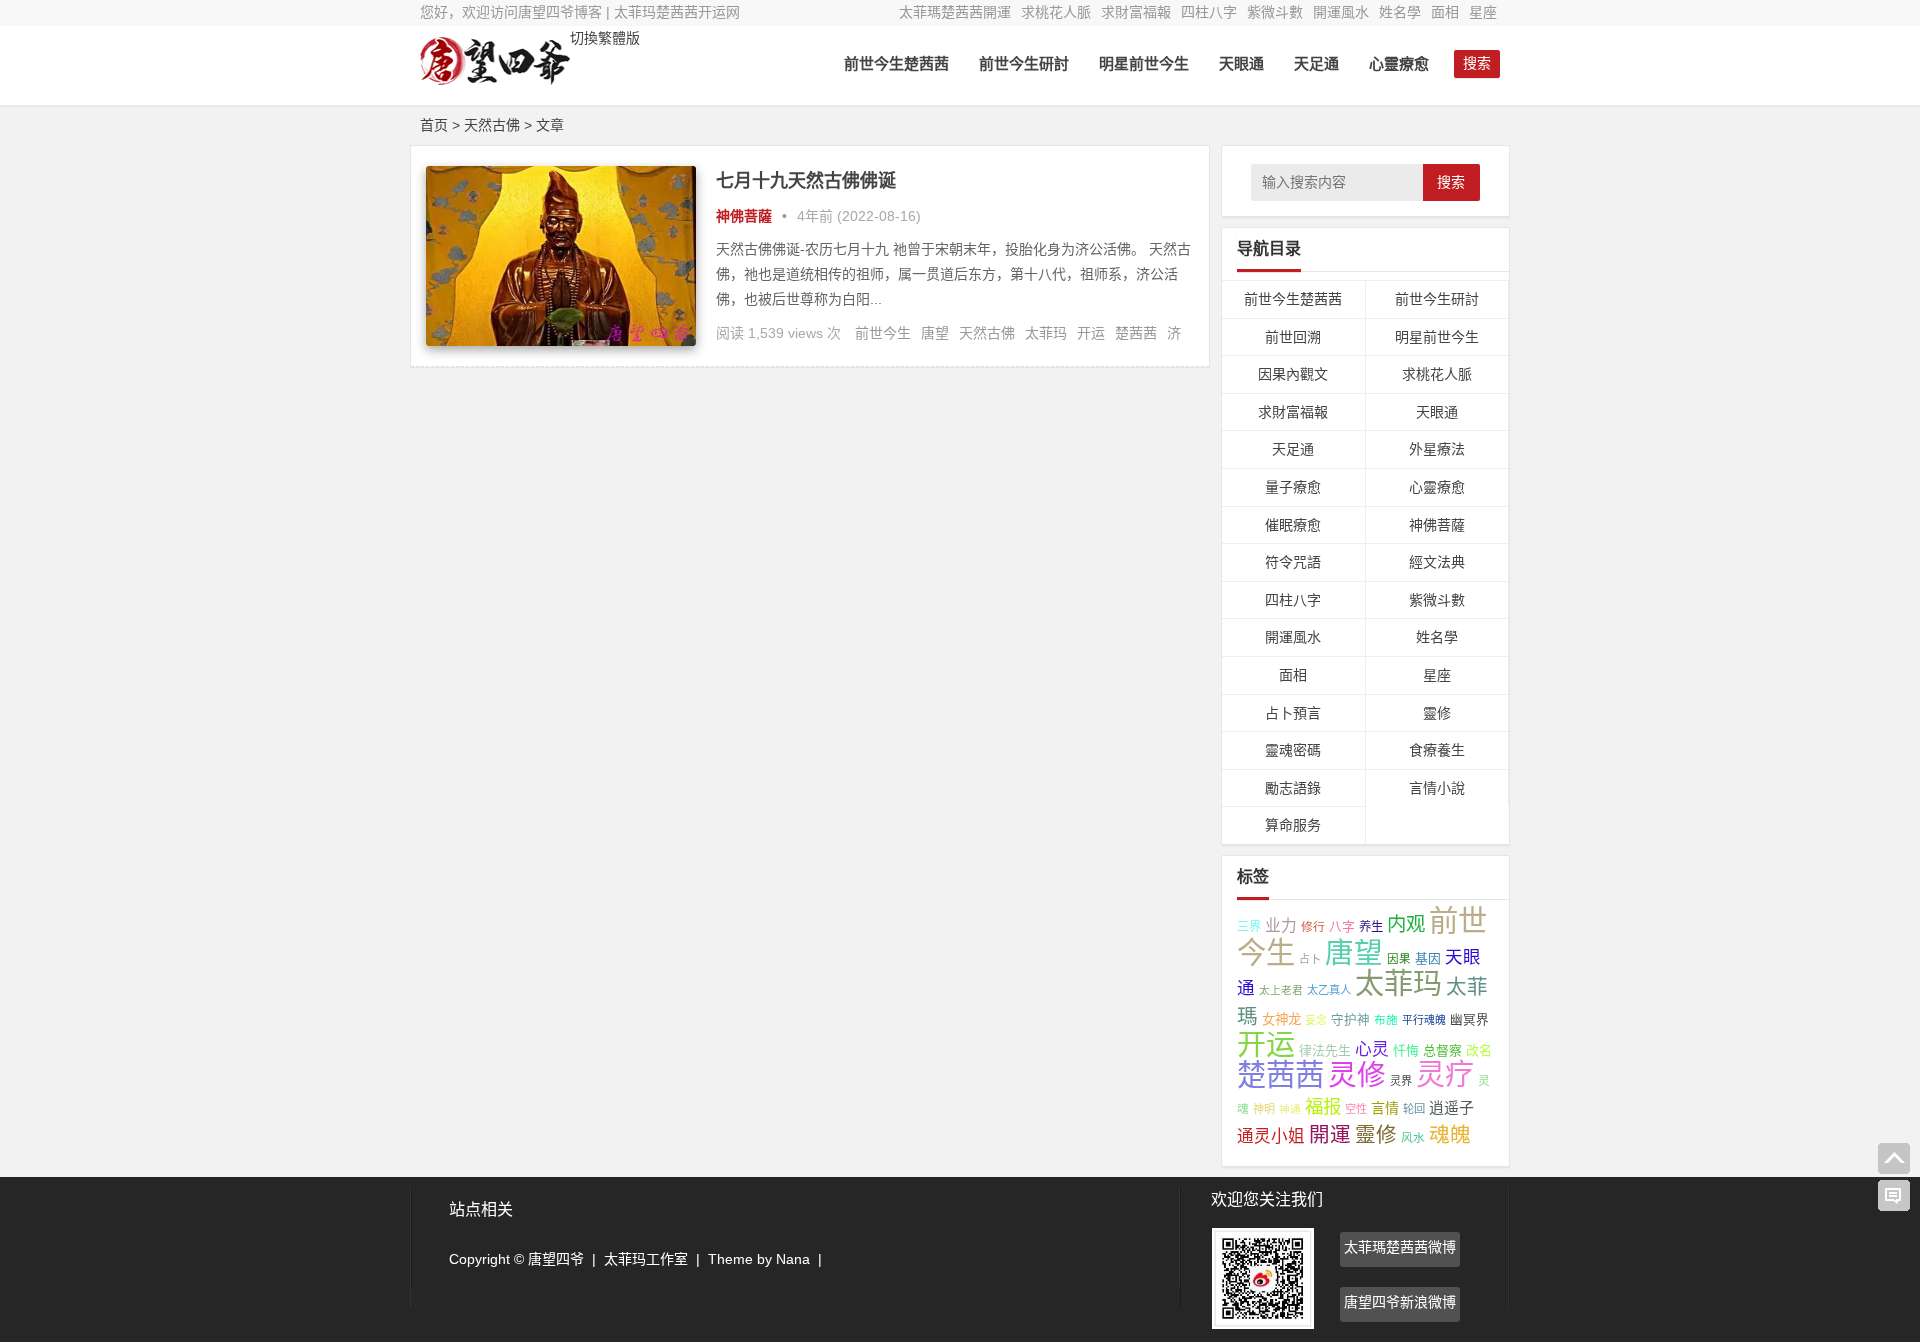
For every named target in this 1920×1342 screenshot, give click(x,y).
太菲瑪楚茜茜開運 (955, 12)
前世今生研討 (1024, 63)
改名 (1479, 1050)
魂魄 (1450, 1134)
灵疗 (1445, 1075)
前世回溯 (1293, 337)
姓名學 (1400, 12)
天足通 (1316, 63)
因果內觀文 (1293, 374)
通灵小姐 (1271, 1136)
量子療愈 (1293, 487)
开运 (1091, 333)
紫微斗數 (1275, 12)
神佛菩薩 (744, 216)
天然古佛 (987, 333)
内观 (1406, 924)
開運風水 (1341, 12)
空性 (1356, 1109)
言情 (1385, 1108)
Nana (793, 1259)
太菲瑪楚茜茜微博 (1400, 1247)
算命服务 (1293, 825)
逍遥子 (1451, 1107)
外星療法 (1437, 449)
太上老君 (1281, 990)
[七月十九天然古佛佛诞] (561, 341)
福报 (1323, 1106)
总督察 (1442, 1050)
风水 (1413, 1137)
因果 (1399, 959)
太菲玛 (1046, 333)
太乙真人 (1329, 990)
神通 (1290, 1109)
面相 (1445, 12)
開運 (1330, 1134)
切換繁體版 (605, 38)
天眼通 (1241, 63)
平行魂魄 (1424, 1020)
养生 (1371, 927)
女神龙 (1281, 1019)
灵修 (1357, 1075)
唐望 (935, 333)
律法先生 (1325, 1050)
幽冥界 (1469, 1020)
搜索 (1451, 182)
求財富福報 (1136, 12)
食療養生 (1437, 750)
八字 (1342, 926)
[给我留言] (1894, 1196)
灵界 (1401, 1081)
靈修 (1437, 713)
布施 (1386, 1019)
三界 (1249, 927)
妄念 (1316, 1020)
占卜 (1310, 959)
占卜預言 (1293, 713)
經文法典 (1437, 562)
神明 (1264, 1109)
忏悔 (1406, 1050)
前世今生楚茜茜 (896, 63)
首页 (434, 125)
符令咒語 (1293, 562)
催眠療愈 (1293, 525)
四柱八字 (1209, 12)
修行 (1313, 927)
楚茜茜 (1136, 333)
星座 (1483, 12)
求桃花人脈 (1056, 12)
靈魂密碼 (1293, 750)
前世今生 (883, 333)
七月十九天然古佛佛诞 (806, 181)
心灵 (1372, 1049)
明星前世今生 (1144, 63)
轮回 (1414, 1109)
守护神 (1350, 1020)
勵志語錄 (1293, 788)
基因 (1428, 958)
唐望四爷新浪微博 (1400, 1302)
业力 (1281, 925)
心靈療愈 (1399, 63)
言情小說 (1437, 788)
